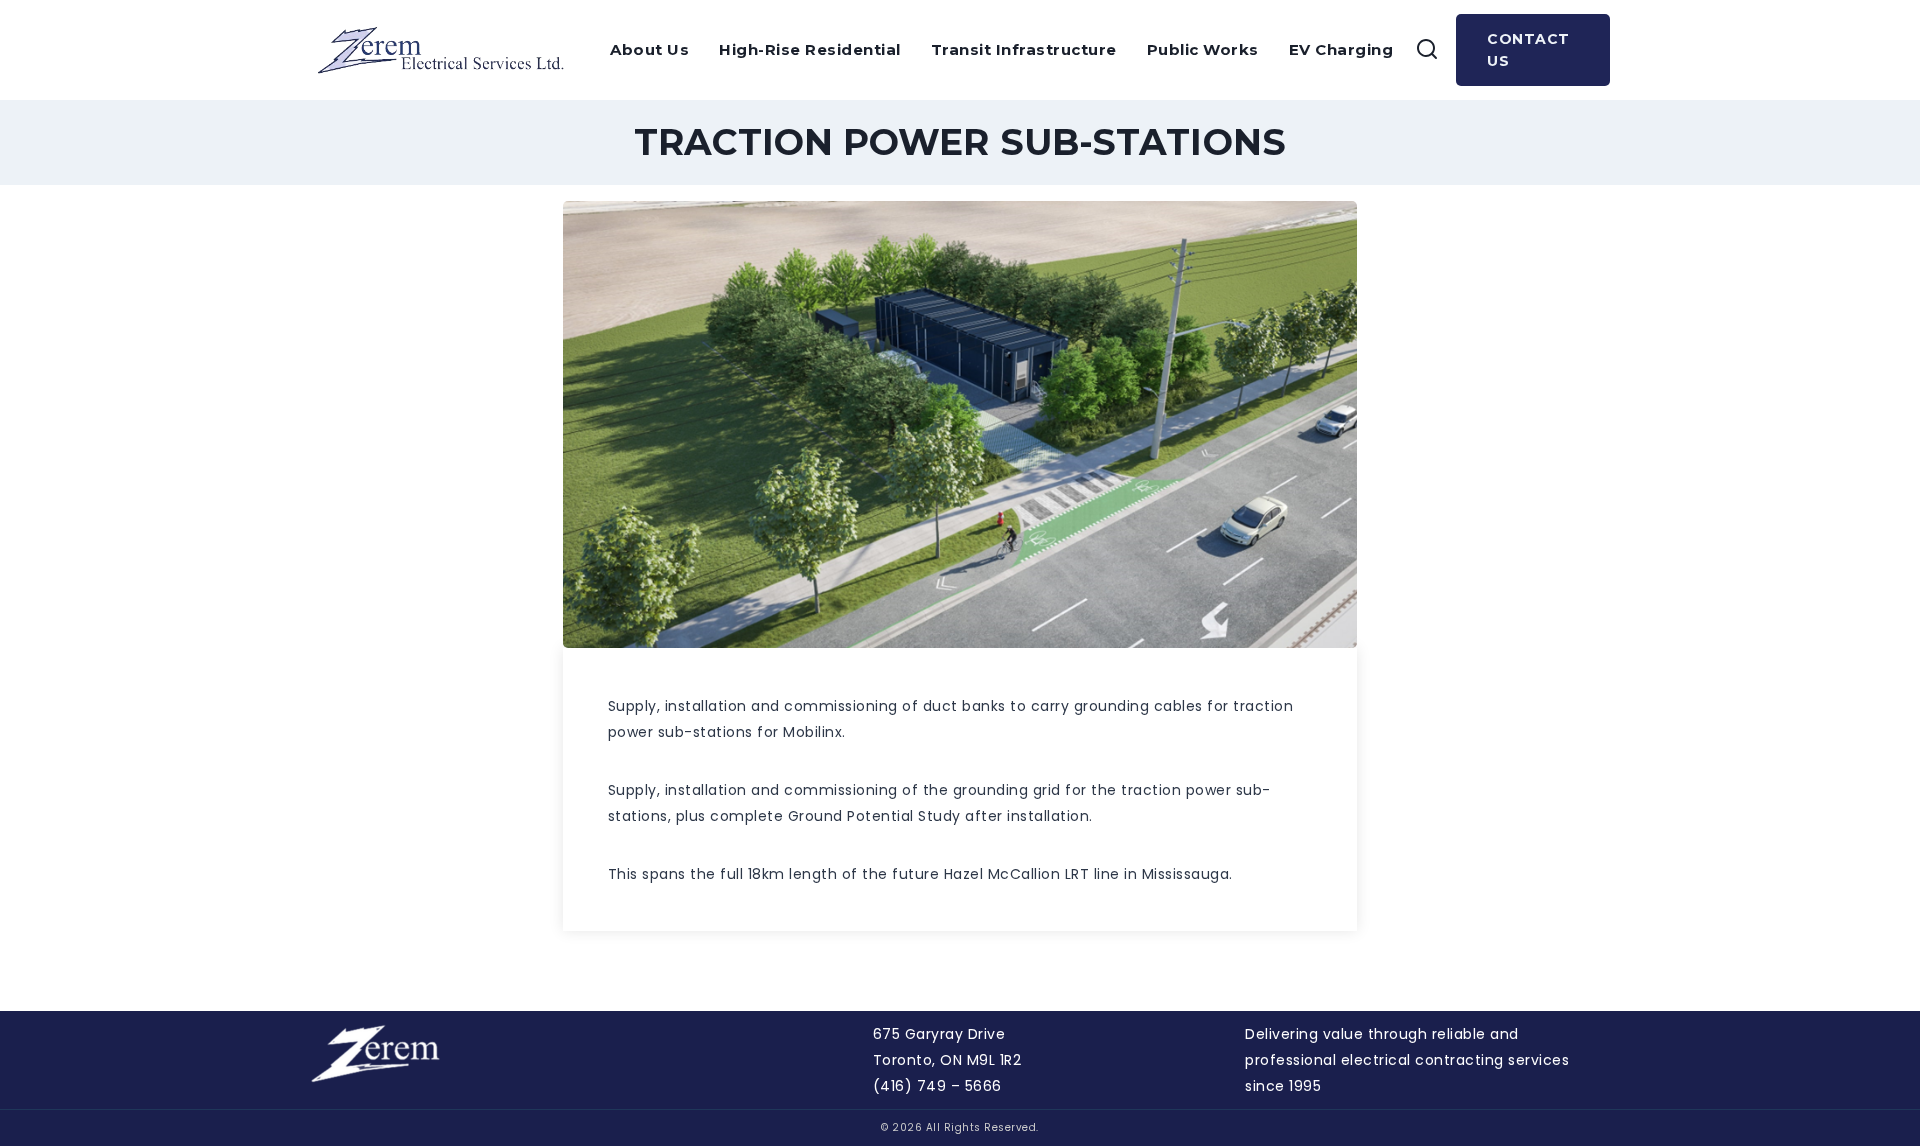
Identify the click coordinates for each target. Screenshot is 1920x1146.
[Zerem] (447, 50)
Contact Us (1528, 50)
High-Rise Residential (810, 49)
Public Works (1203, 49)
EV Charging (1341, 49)
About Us (649, 49)
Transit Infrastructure (1024, 49)
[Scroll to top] (1871, 1082)
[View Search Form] (1427, 50)
